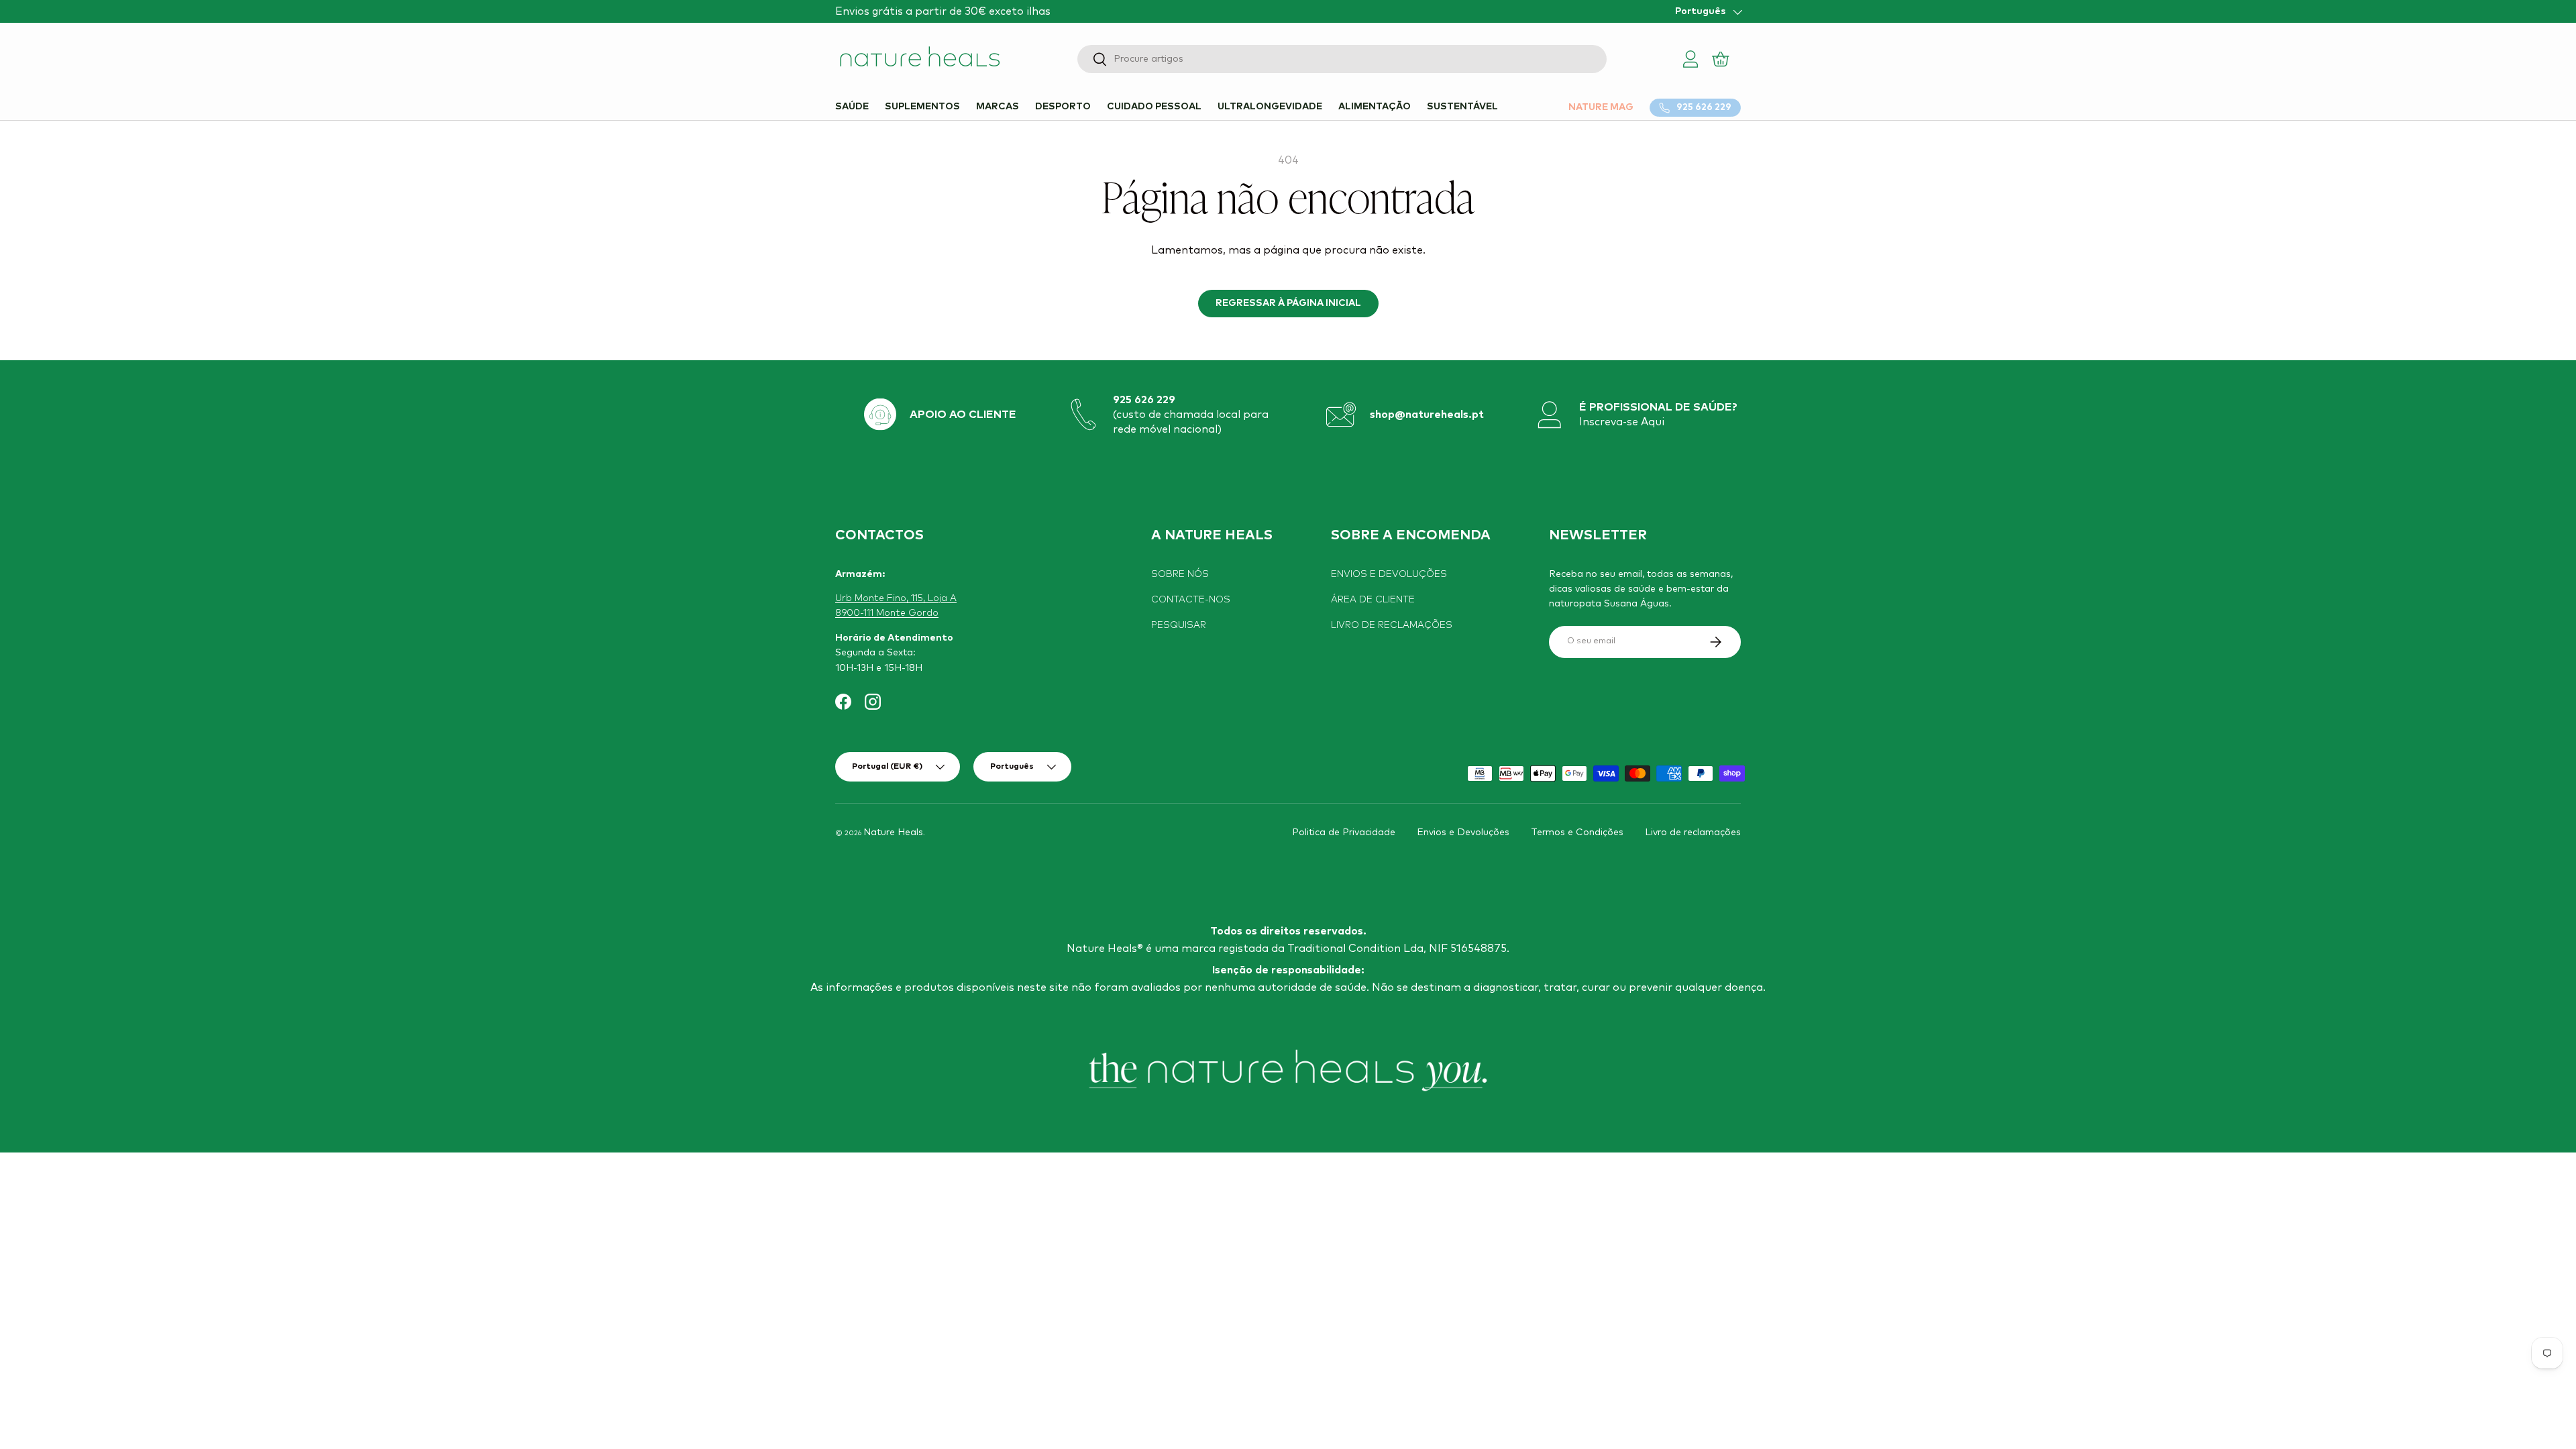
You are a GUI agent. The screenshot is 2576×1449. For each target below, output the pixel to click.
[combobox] (1342, 59)
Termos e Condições (1577, 833)
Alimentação (1375, 107)
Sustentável (1462, 107)
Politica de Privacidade (1344, 833)
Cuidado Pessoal (1154, 107)
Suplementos (922, 107)
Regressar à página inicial (1288, 303)
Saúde (852, 107)
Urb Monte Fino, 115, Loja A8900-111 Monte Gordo (896, 606)
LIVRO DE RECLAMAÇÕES (1392, 625)
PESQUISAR (1179, 625)
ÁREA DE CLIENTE (1373, 600)
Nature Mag (1601, 107)
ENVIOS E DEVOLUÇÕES (1389, 574)
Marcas (998, 107)
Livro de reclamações (1693, 833)
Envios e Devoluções (1463, 833)
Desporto (1063, 107)
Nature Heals (893, 833)
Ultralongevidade (1270, 107)
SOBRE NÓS (1180, 574)
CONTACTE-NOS (1191, 600)
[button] (1722, 59)
